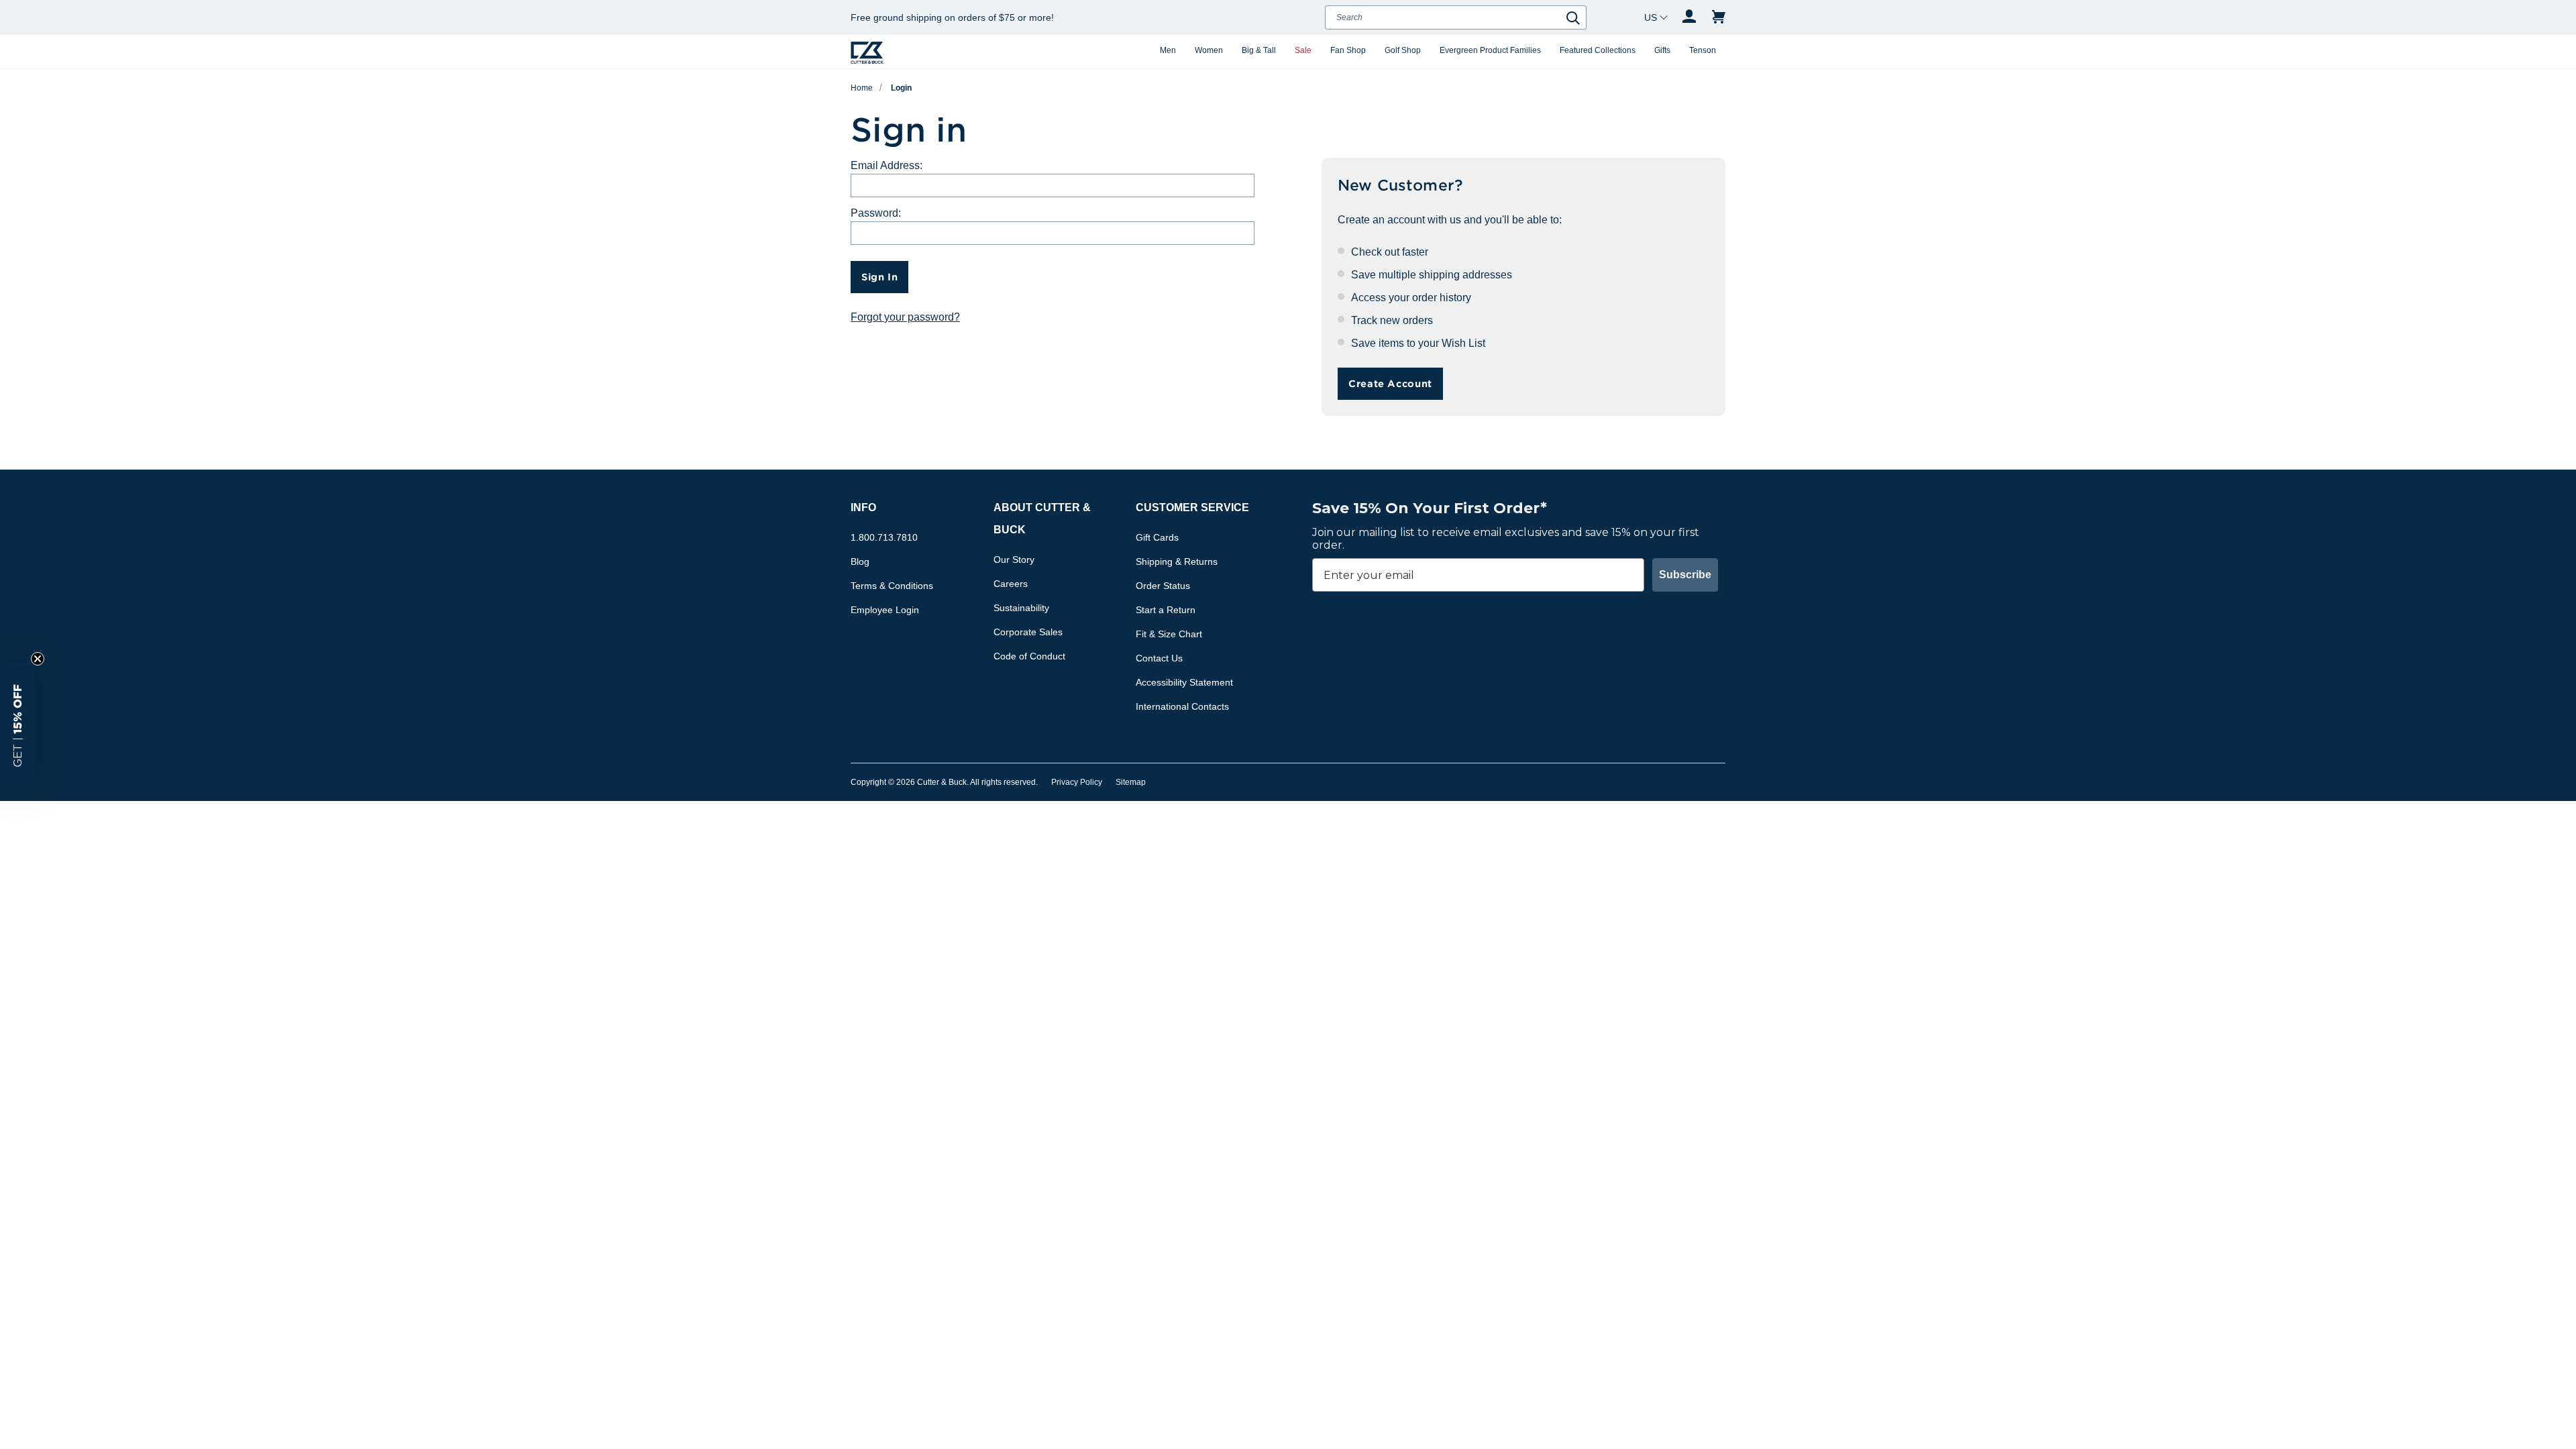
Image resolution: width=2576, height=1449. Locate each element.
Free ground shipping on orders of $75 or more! (952, 17)
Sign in (879, 277)
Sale (1303, 50)
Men (1168, 50)
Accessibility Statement (1184, 682)
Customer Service (1192, 507)
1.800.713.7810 (884, 537)
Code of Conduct (1029, 656)
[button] (17, 724)
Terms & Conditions (892, 586)
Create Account (1390, 383)
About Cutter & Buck (1042, 519)
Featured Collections (1598, 50)
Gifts (1662, 50)
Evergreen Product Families (1490, 50)
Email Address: (887, 165)
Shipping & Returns (1177, 561)
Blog (860, 561)
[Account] (1689, 17)
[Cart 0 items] (1719, 17)
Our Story (1014, 559)
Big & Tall (1259, 50)
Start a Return (1166, 610)
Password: (876, 213)
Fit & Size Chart (1169, 634)
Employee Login (885, 610)
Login (901, 88)
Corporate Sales (1028, 632)
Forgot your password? (905, 317)
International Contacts (1182, 706)
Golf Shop (1403, 50)
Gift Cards (1157, 537)
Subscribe (1685, 575)
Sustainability (1021, 608)
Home (862, 88)
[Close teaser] (38, 659)
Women (1209, 50)
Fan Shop (1348, 50)
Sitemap (1131, 782)
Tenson (1703, 50)
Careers (1011, 584)
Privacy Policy (1077, 782)
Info (863, 507)
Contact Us (1159, 658)
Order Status (1163, 586)
